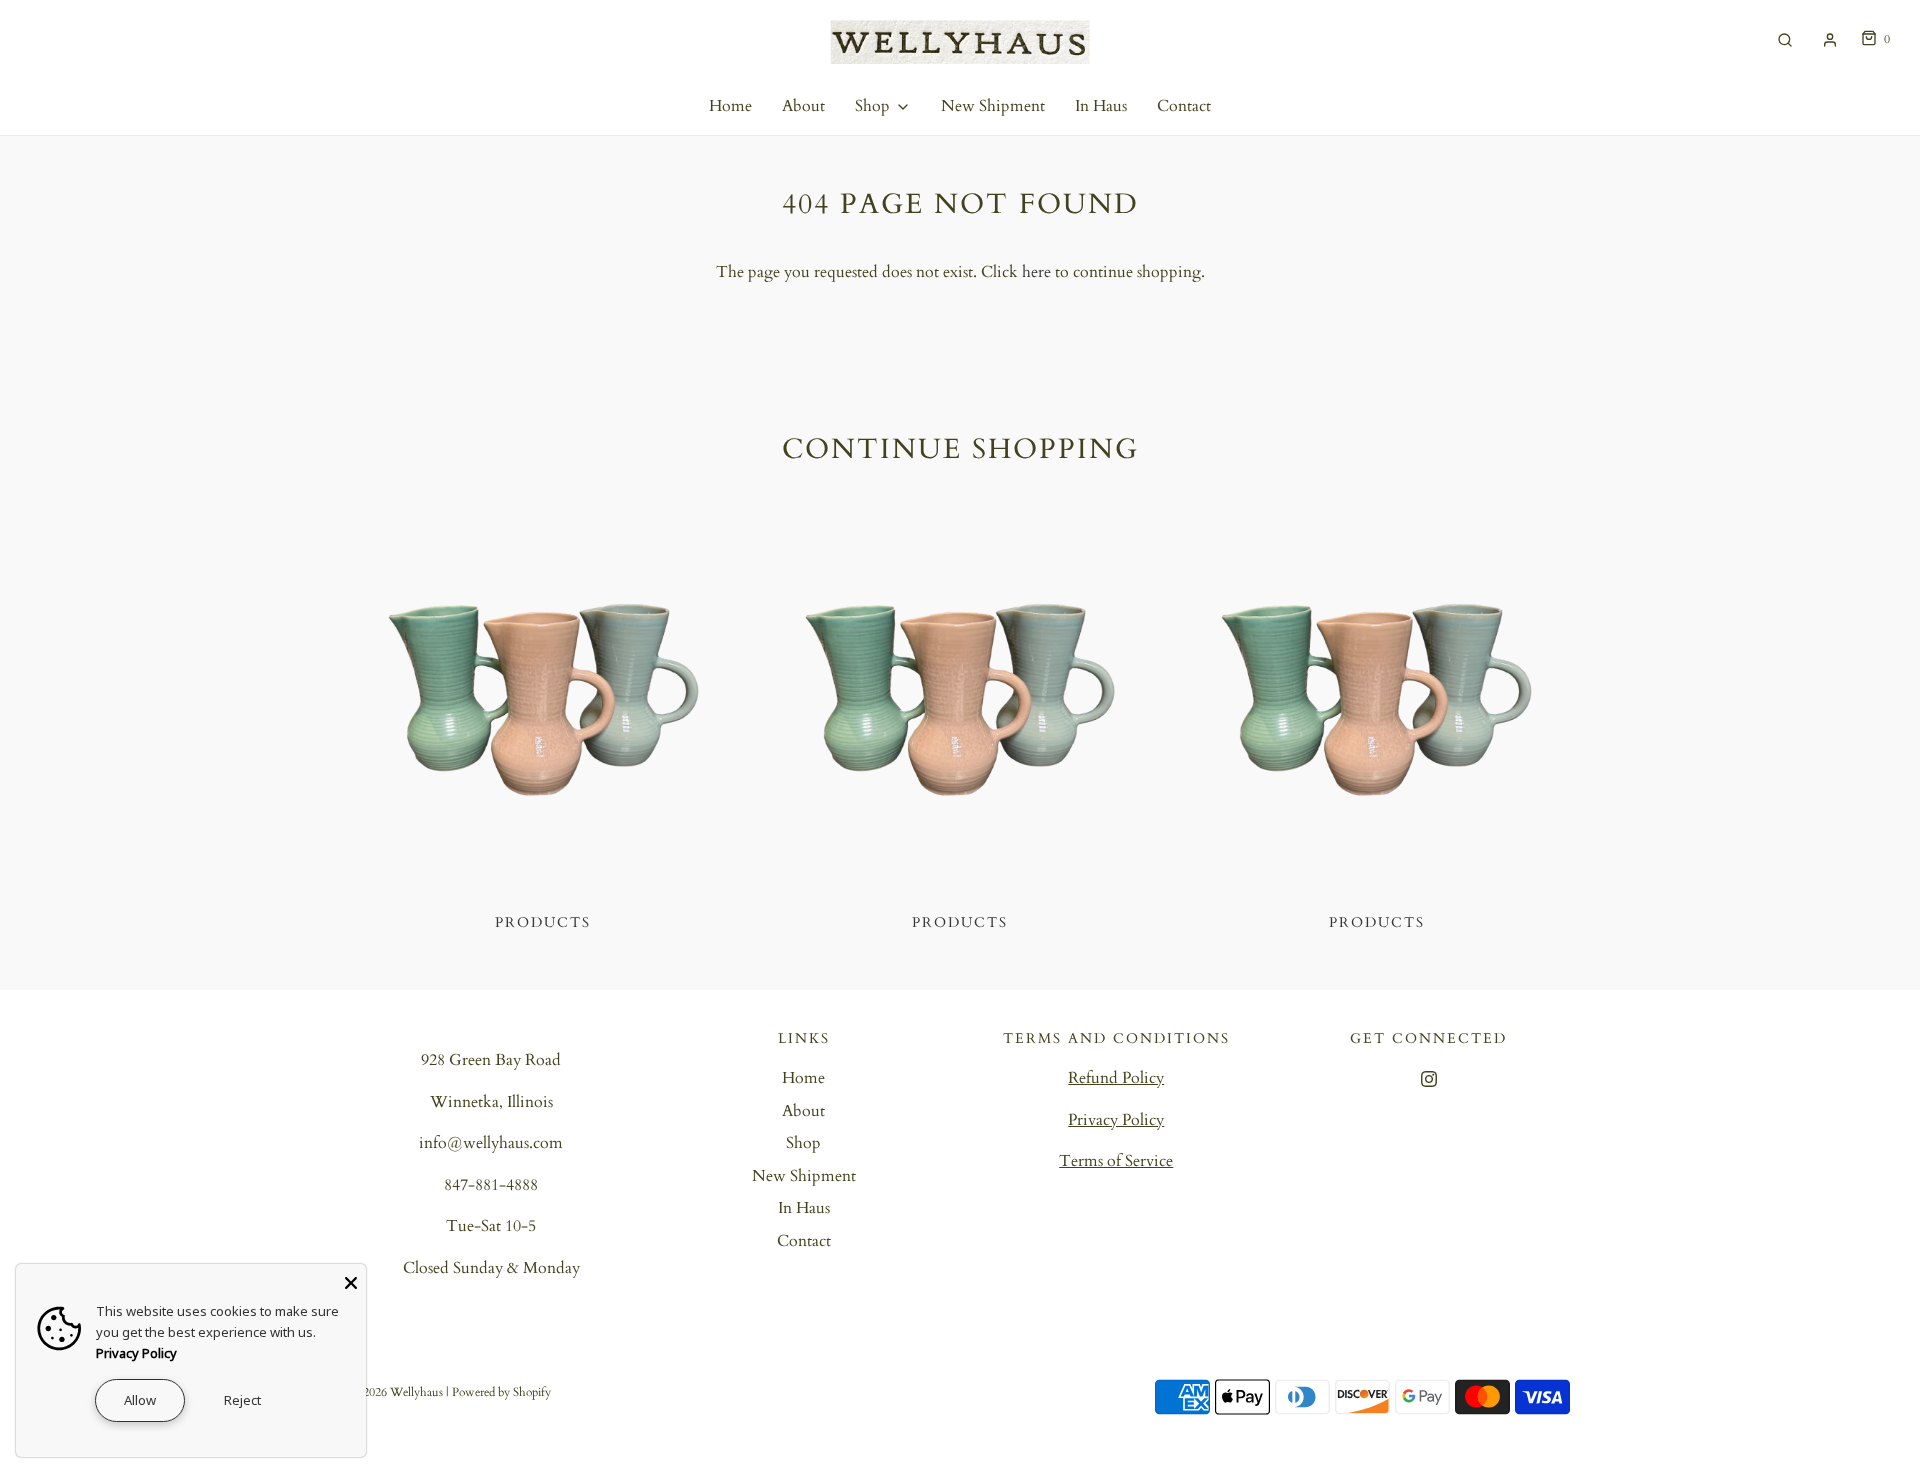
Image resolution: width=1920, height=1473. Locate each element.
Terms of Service (1116, 1161)
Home (730, 106)
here (1036, 272)
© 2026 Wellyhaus (396, 1392)
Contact (1184, 106)
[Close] (351, 1279)
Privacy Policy (1116, 1120)
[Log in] (1830, 40)
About (803, 106)
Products (543, 922)
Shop (803, 1143)
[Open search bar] (1785, 39)
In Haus (1101, 106)
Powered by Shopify (501, 1392)
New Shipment (993, 106)
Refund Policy (1116, 1078)
